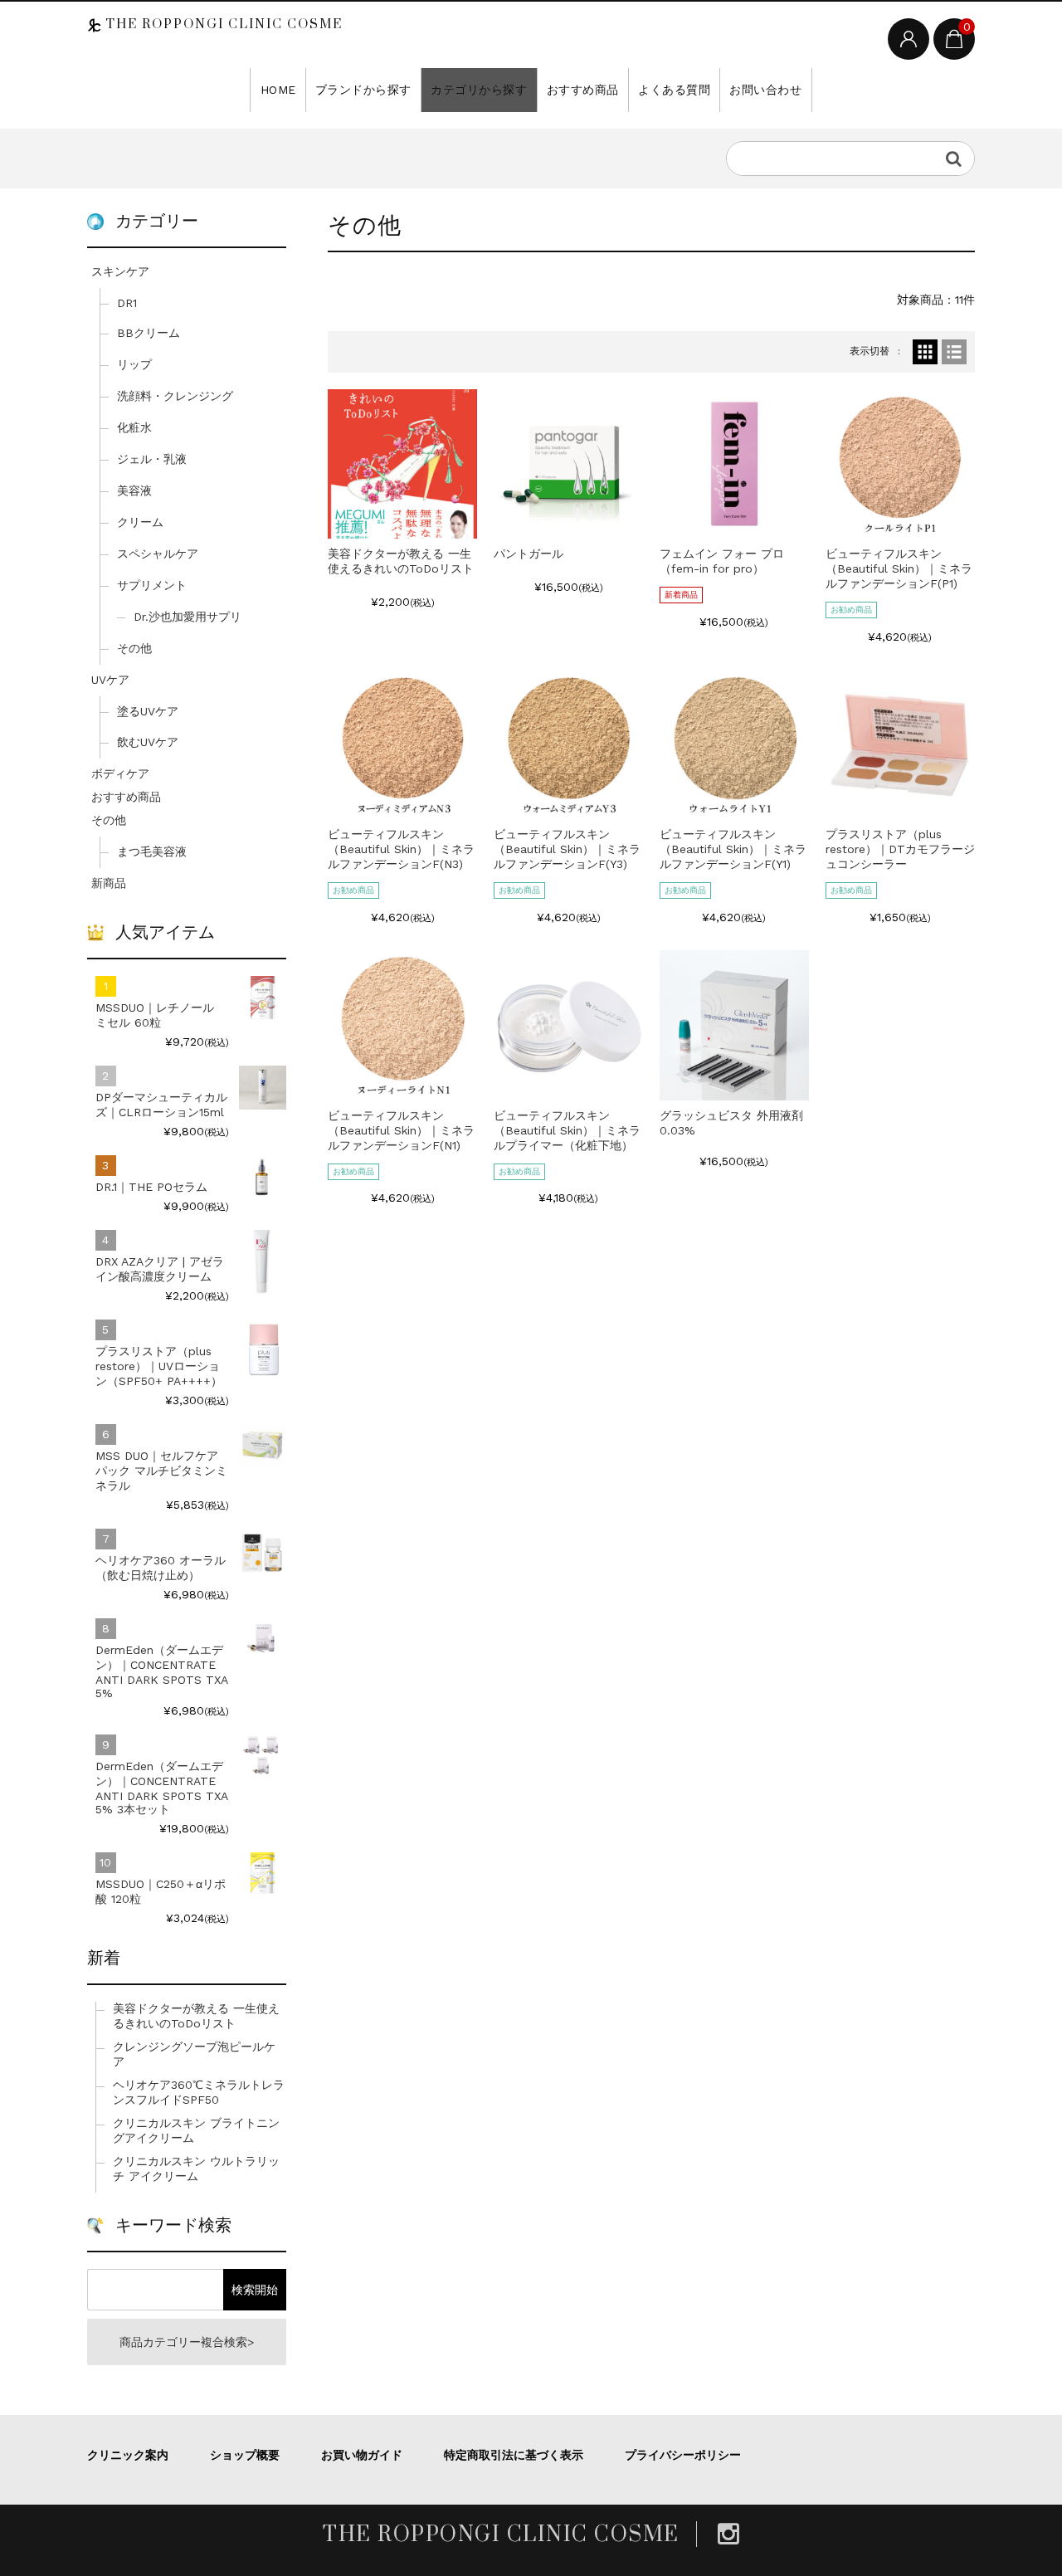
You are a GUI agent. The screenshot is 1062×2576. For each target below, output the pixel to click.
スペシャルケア (158, 554)
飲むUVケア (148, 742)
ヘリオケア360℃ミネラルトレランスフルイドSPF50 (199, 2092)
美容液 (134, 490)
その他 (134, 648)
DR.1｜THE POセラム (151, 1187)
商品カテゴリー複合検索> (187, 2342)
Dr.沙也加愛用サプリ (188, 617)
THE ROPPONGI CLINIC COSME (222, 24)
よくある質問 (674, 90)
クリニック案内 (128, 2455)
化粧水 (134, 427)
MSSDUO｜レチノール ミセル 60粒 (155, 1015)
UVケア (110, 680)
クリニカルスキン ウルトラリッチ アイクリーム (196, 2169)
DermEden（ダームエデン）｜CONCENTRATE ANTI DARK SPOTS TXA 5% (161, 1671)
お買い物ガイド (362, 2455)
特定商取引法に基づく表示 (514, 2455)
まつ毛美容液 (152, 851)
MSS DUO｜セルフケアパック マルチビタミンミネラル (161, 1471)
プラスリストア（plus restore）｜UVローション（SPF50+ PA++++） (159, 1366)
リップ (134, 364)
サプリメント (152, 585)
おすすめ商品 (583, 90)
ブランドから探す (363, 90)
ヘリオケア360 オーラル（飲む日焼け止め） (161, 1568)
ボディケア (120, 773)
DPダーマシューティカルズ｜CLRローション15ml (161, 1105)
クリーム (140, 522)
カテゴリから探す (479, 90)
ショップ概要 (245, 2455)
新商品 (109, 883)
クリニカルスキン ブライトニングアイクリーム (196, 2130)
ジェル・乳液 (152, 459)
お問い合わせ (765, 90)
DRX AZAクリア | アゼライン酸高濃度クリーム (160, 1269)
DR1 (127, 303)
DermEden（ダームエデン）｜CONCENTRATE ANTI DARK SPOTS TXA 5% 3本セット (161, 1788)
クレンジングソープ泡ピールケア (194, 2054)
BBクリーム (149, 333)
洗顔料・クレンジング (175, 396)
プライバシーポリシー (683, 2455)
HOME (278, 90)
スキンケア (120, 271)
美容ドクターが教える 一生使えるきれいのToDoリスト (196, 2016)
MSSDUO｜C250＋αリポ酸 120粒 (161, 1891)
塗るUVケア (148, 711)
